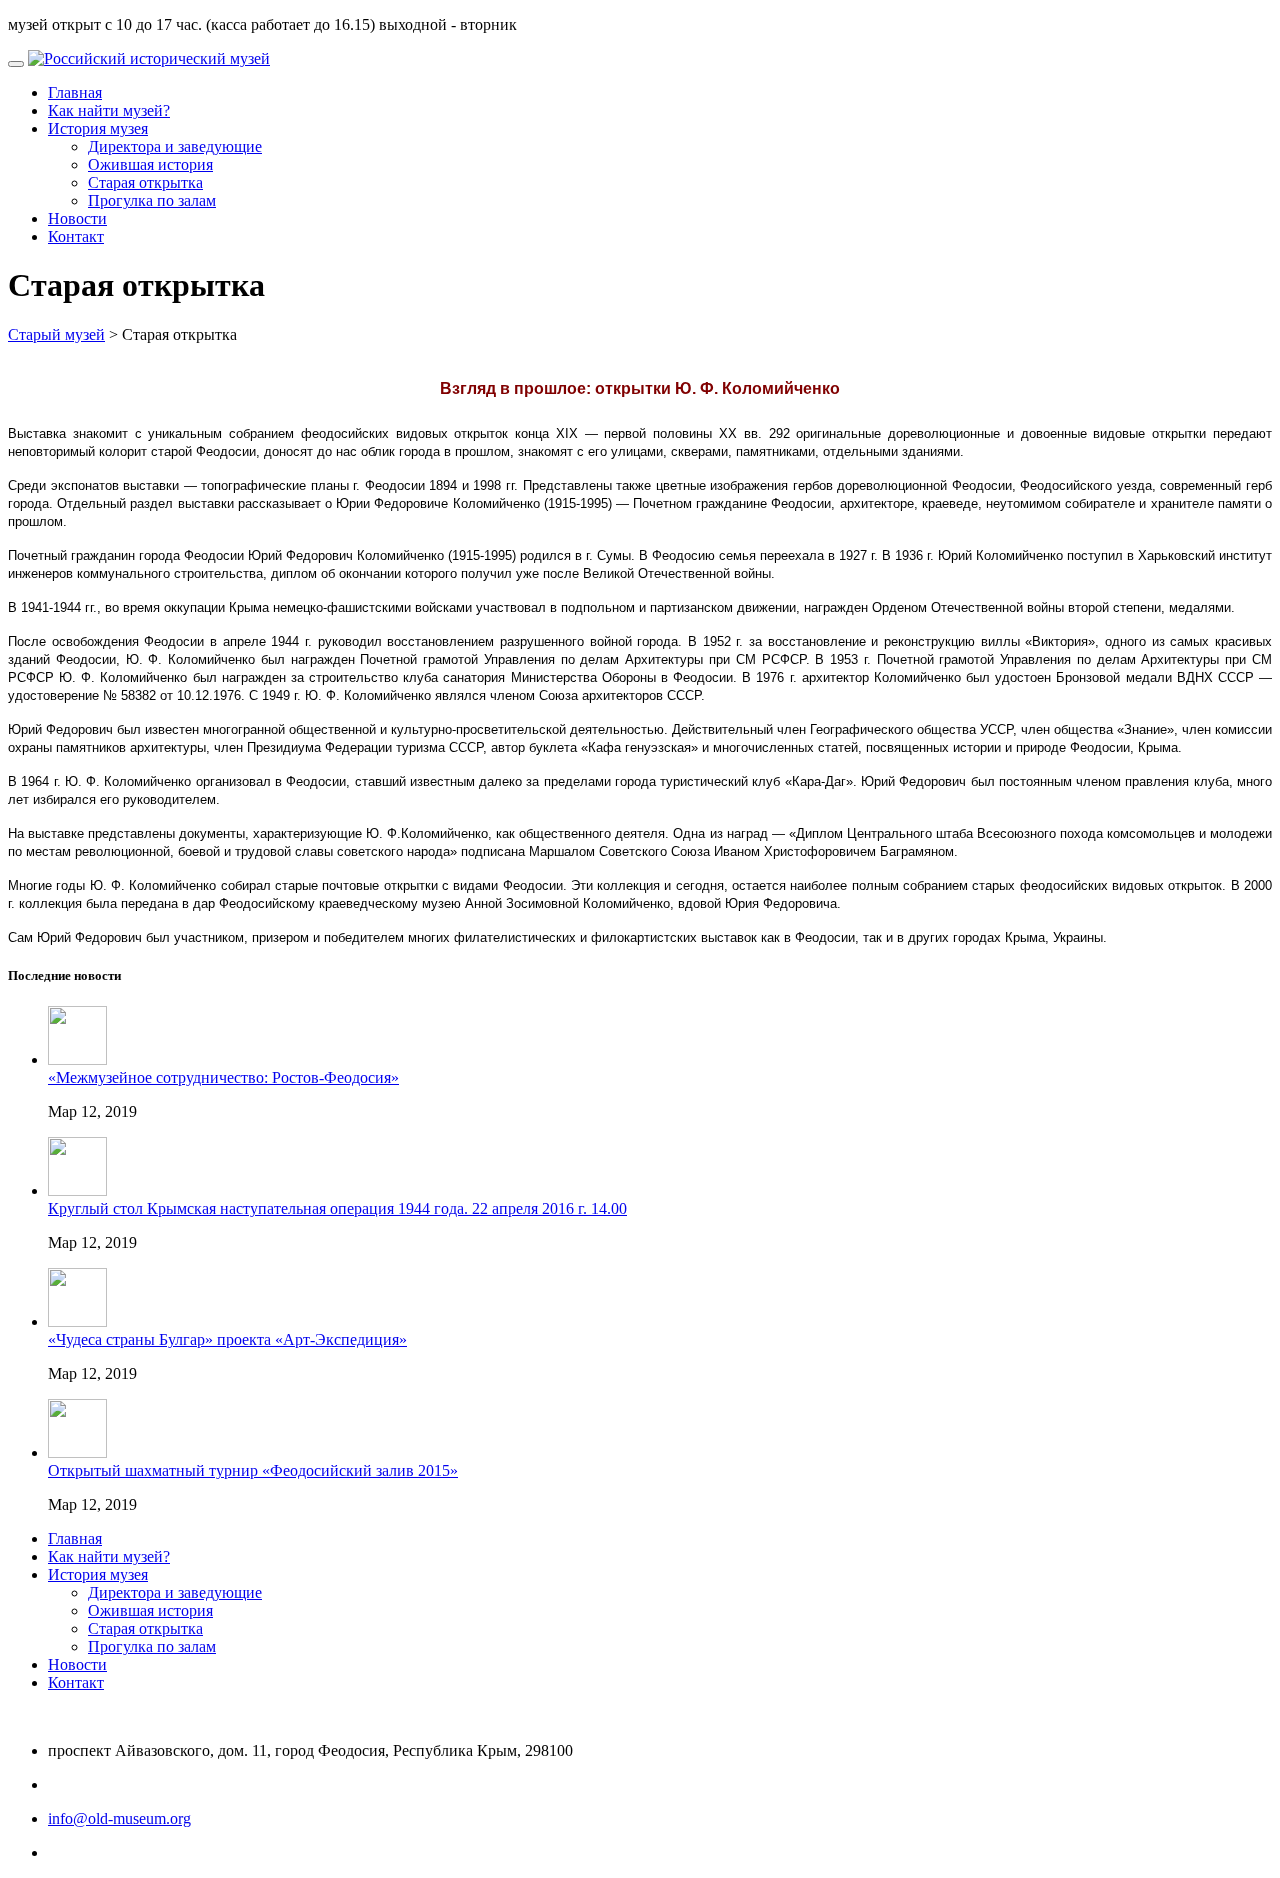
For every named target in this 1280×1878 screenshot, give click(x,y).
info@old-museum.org (119, 1818)
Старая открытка (145, 182)
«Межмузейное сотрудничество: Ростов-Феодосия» (223, 1077)
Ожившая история (150, 164)
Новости (77, 218)
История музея (98, 128)
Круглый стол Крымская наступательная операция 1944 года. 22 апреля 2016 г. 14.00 (337, 1208)
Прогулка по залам (152, 200)
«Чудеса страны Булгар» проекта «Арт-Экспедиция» (227, 1339)
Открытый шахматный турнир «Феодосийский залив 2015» (253, 1470)
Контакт (76, 236)
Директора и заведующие (175, 146)
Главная (75, 92)
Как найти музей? (109, 110)
